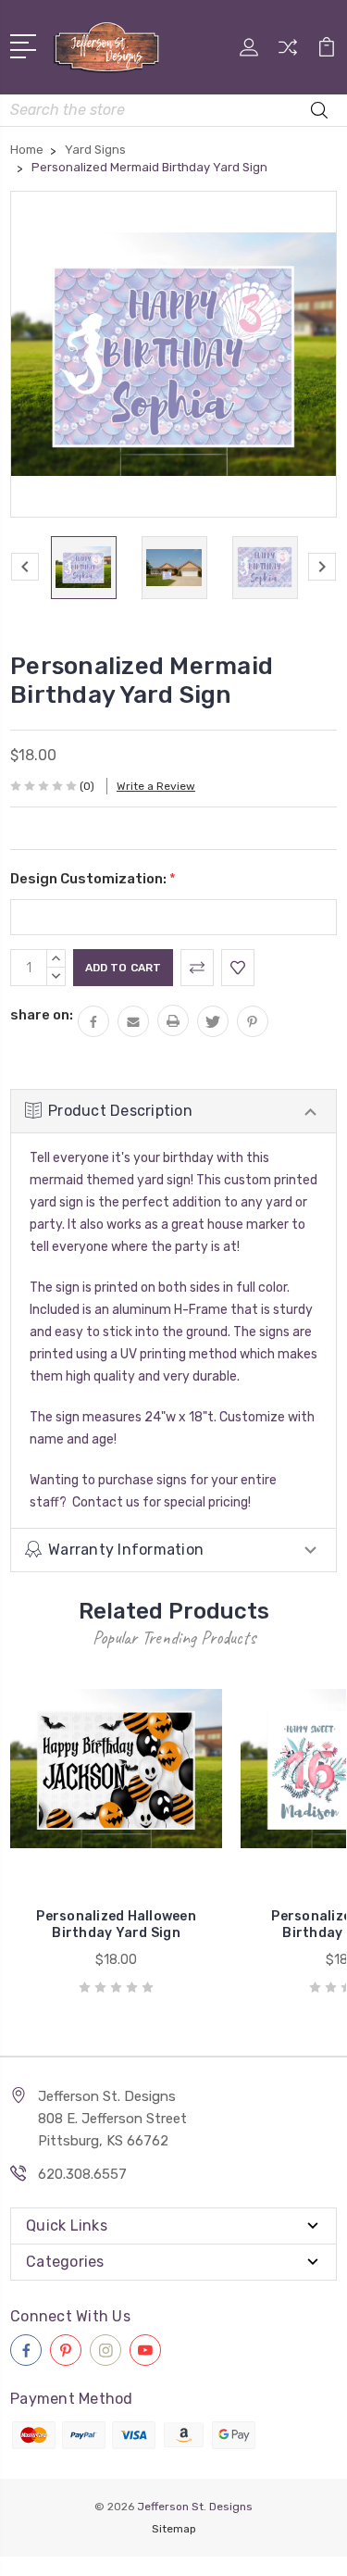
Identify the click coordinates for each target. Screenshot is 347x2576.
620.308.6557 (82, 2174)
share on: (42, 1015)
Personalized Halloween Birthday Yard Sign (116, 1925)
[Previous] (25, 567)
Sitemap (174, 2529)
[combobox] (173, 110)
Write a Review (156, 786)
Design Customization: (93, 879)
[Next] (322, 567)
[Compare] (288, 53)
